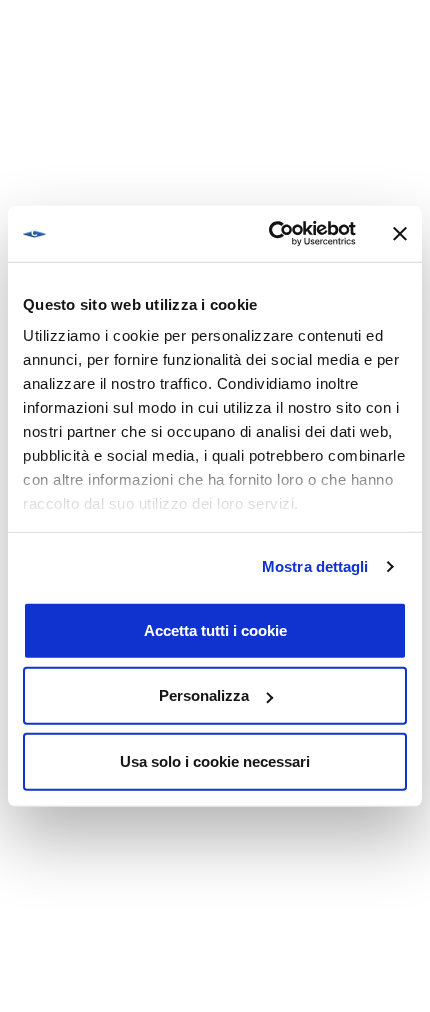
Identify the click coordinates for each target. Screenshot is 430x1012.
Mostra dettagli (315, 566)
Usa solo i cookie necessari (215, 760)
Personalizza (204, 695)
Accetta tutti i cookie (215, 629)
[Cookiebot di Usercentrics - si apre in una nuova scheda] (270, 234)
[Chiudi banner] (400, 234)
